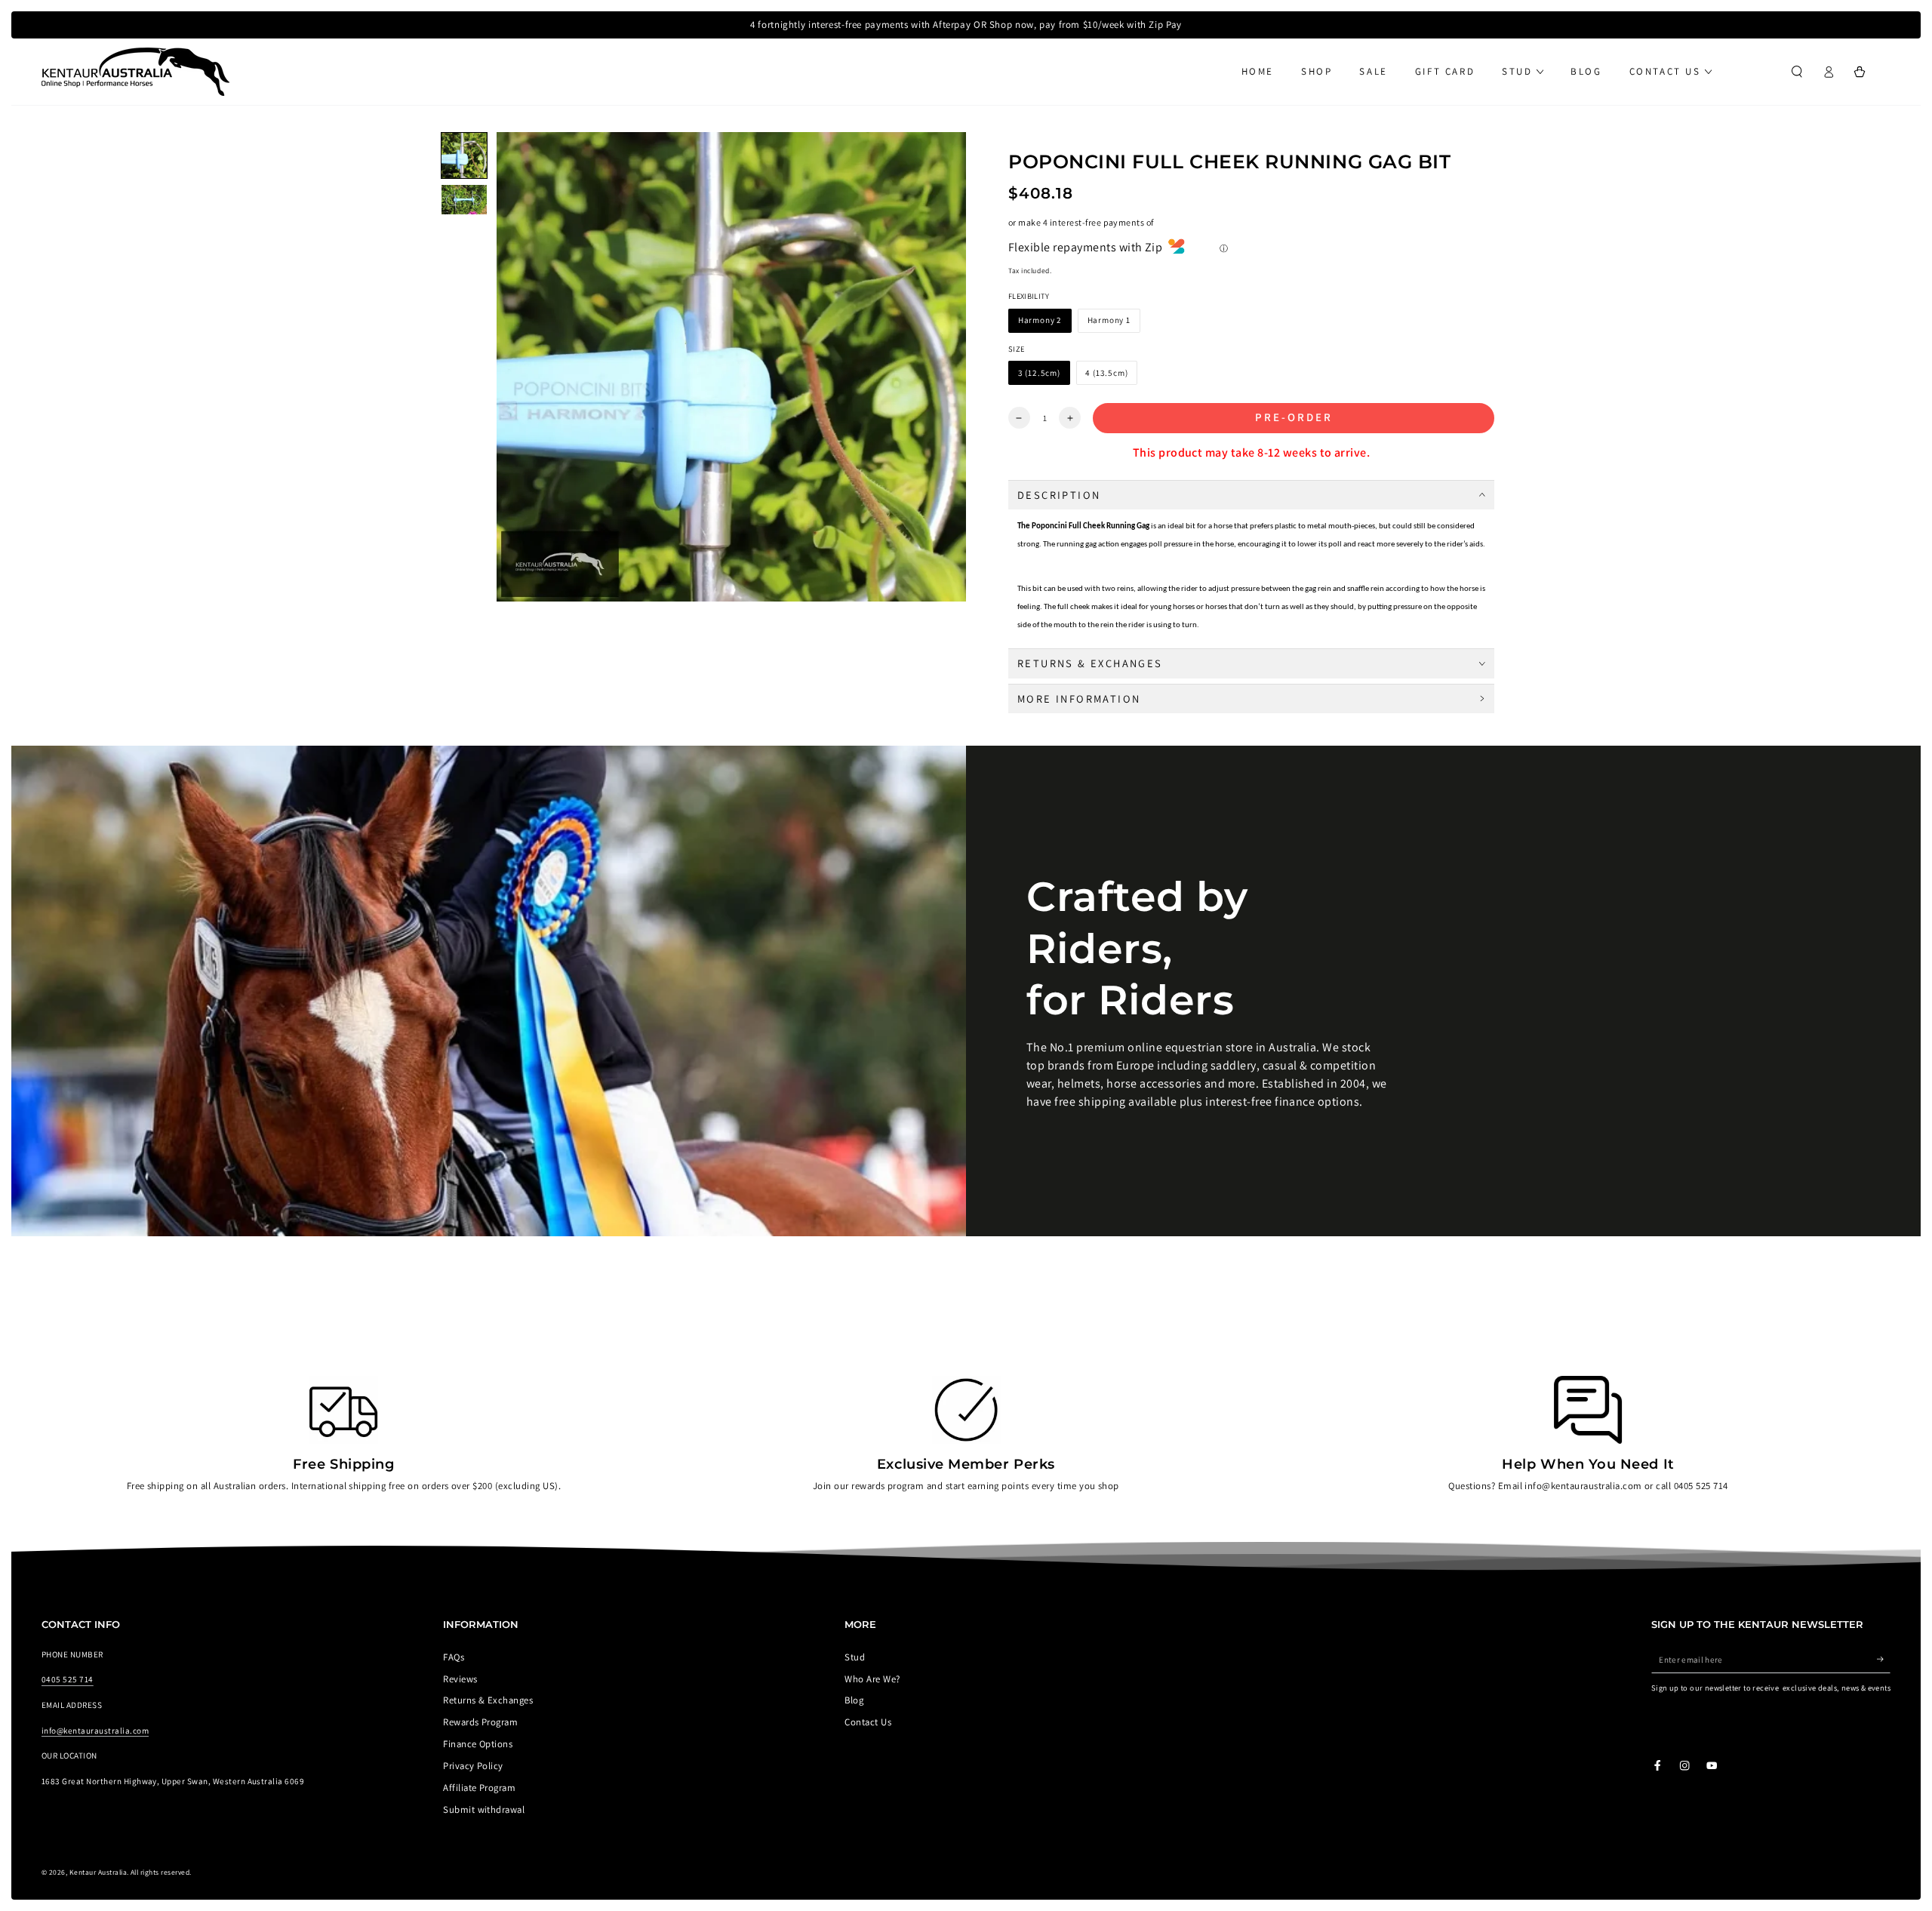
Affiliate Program (479, 1788)
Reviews (460, 1679)
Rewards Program (480, 1722)
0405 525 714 (68, 1679)
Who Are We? (872, 1679)
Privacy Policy (473, 1766)
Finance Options (478, 1744)
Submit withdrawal (484, 1809)
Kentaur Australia (98, 1872)
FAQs (454, 1657)
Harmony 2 (1040, 320)
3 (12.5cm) (1039, 373)
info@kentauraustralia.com (95, 1731)
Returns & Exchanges (488, 1700)
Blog (854, 1700)
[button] (1797, 71)
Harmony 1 (1109, 320)
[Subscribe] (1884, 1659)
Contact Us (868, 1722)
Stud (855, 1657)
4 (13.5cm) (1106, 373)
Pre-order (1294, 417)
